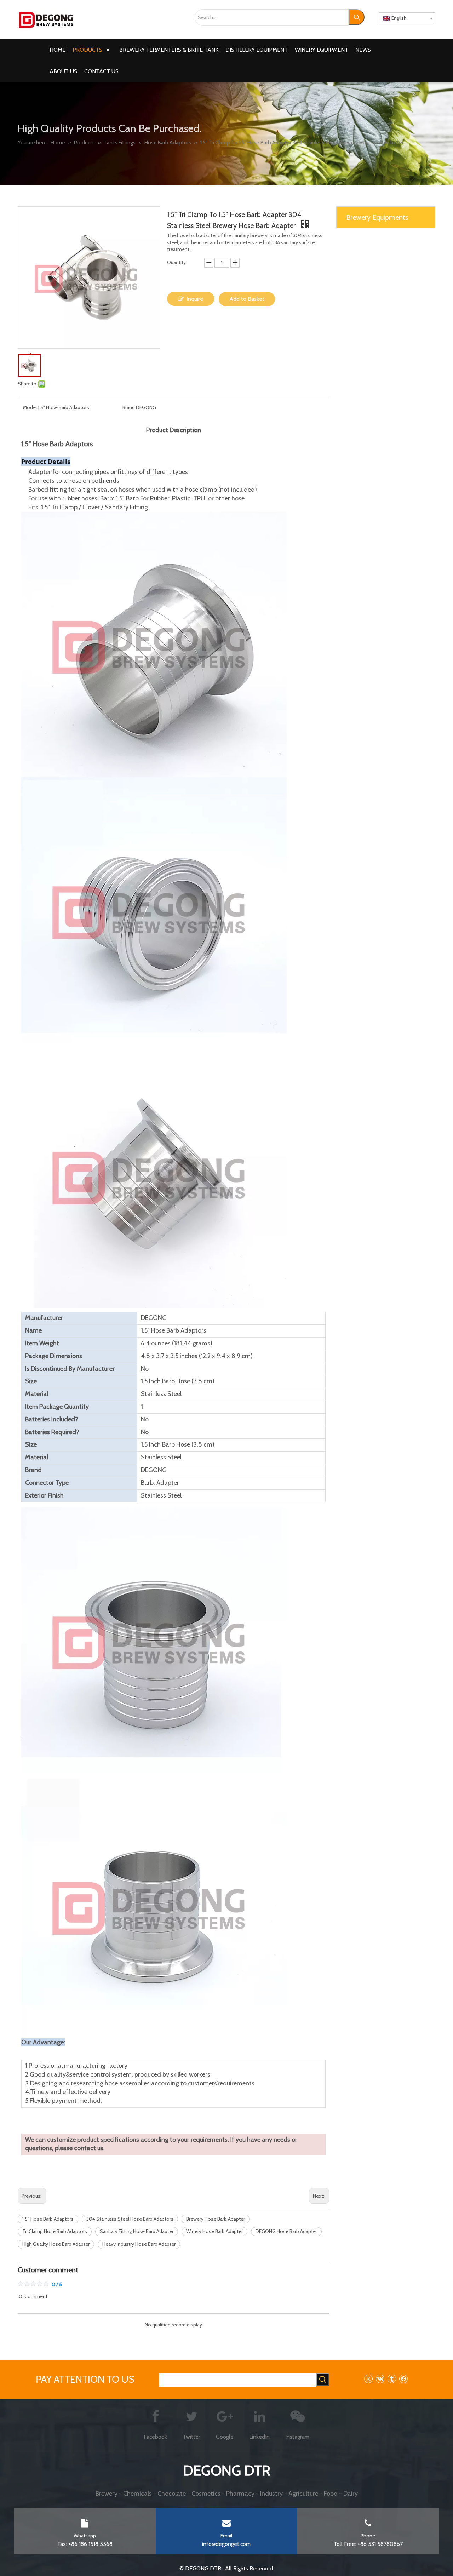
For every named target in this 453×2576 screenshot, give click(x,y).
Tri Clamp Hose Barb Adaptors (55, 2231)
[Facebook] (403, 2379)
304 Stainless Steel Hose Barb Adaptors (130, 2219)
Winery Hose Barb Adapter (214, 2231)
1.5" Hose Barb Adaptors (48, 2219)
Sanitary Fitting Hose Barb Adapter (137, 2231)
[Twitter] (368, 2379)
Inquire (195, 299)
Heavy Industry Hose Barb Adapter (139, 2244)
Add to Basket (247, 299)
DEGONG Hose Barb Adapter (286, 2231)
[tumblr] (392, 2379)
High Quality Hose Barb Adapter (56, 2244)
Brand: (129, 407)
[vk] (380, 2379)
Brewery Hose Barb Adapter (216, 2219)
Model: (30, 407)
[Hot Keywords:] (357, 17)
